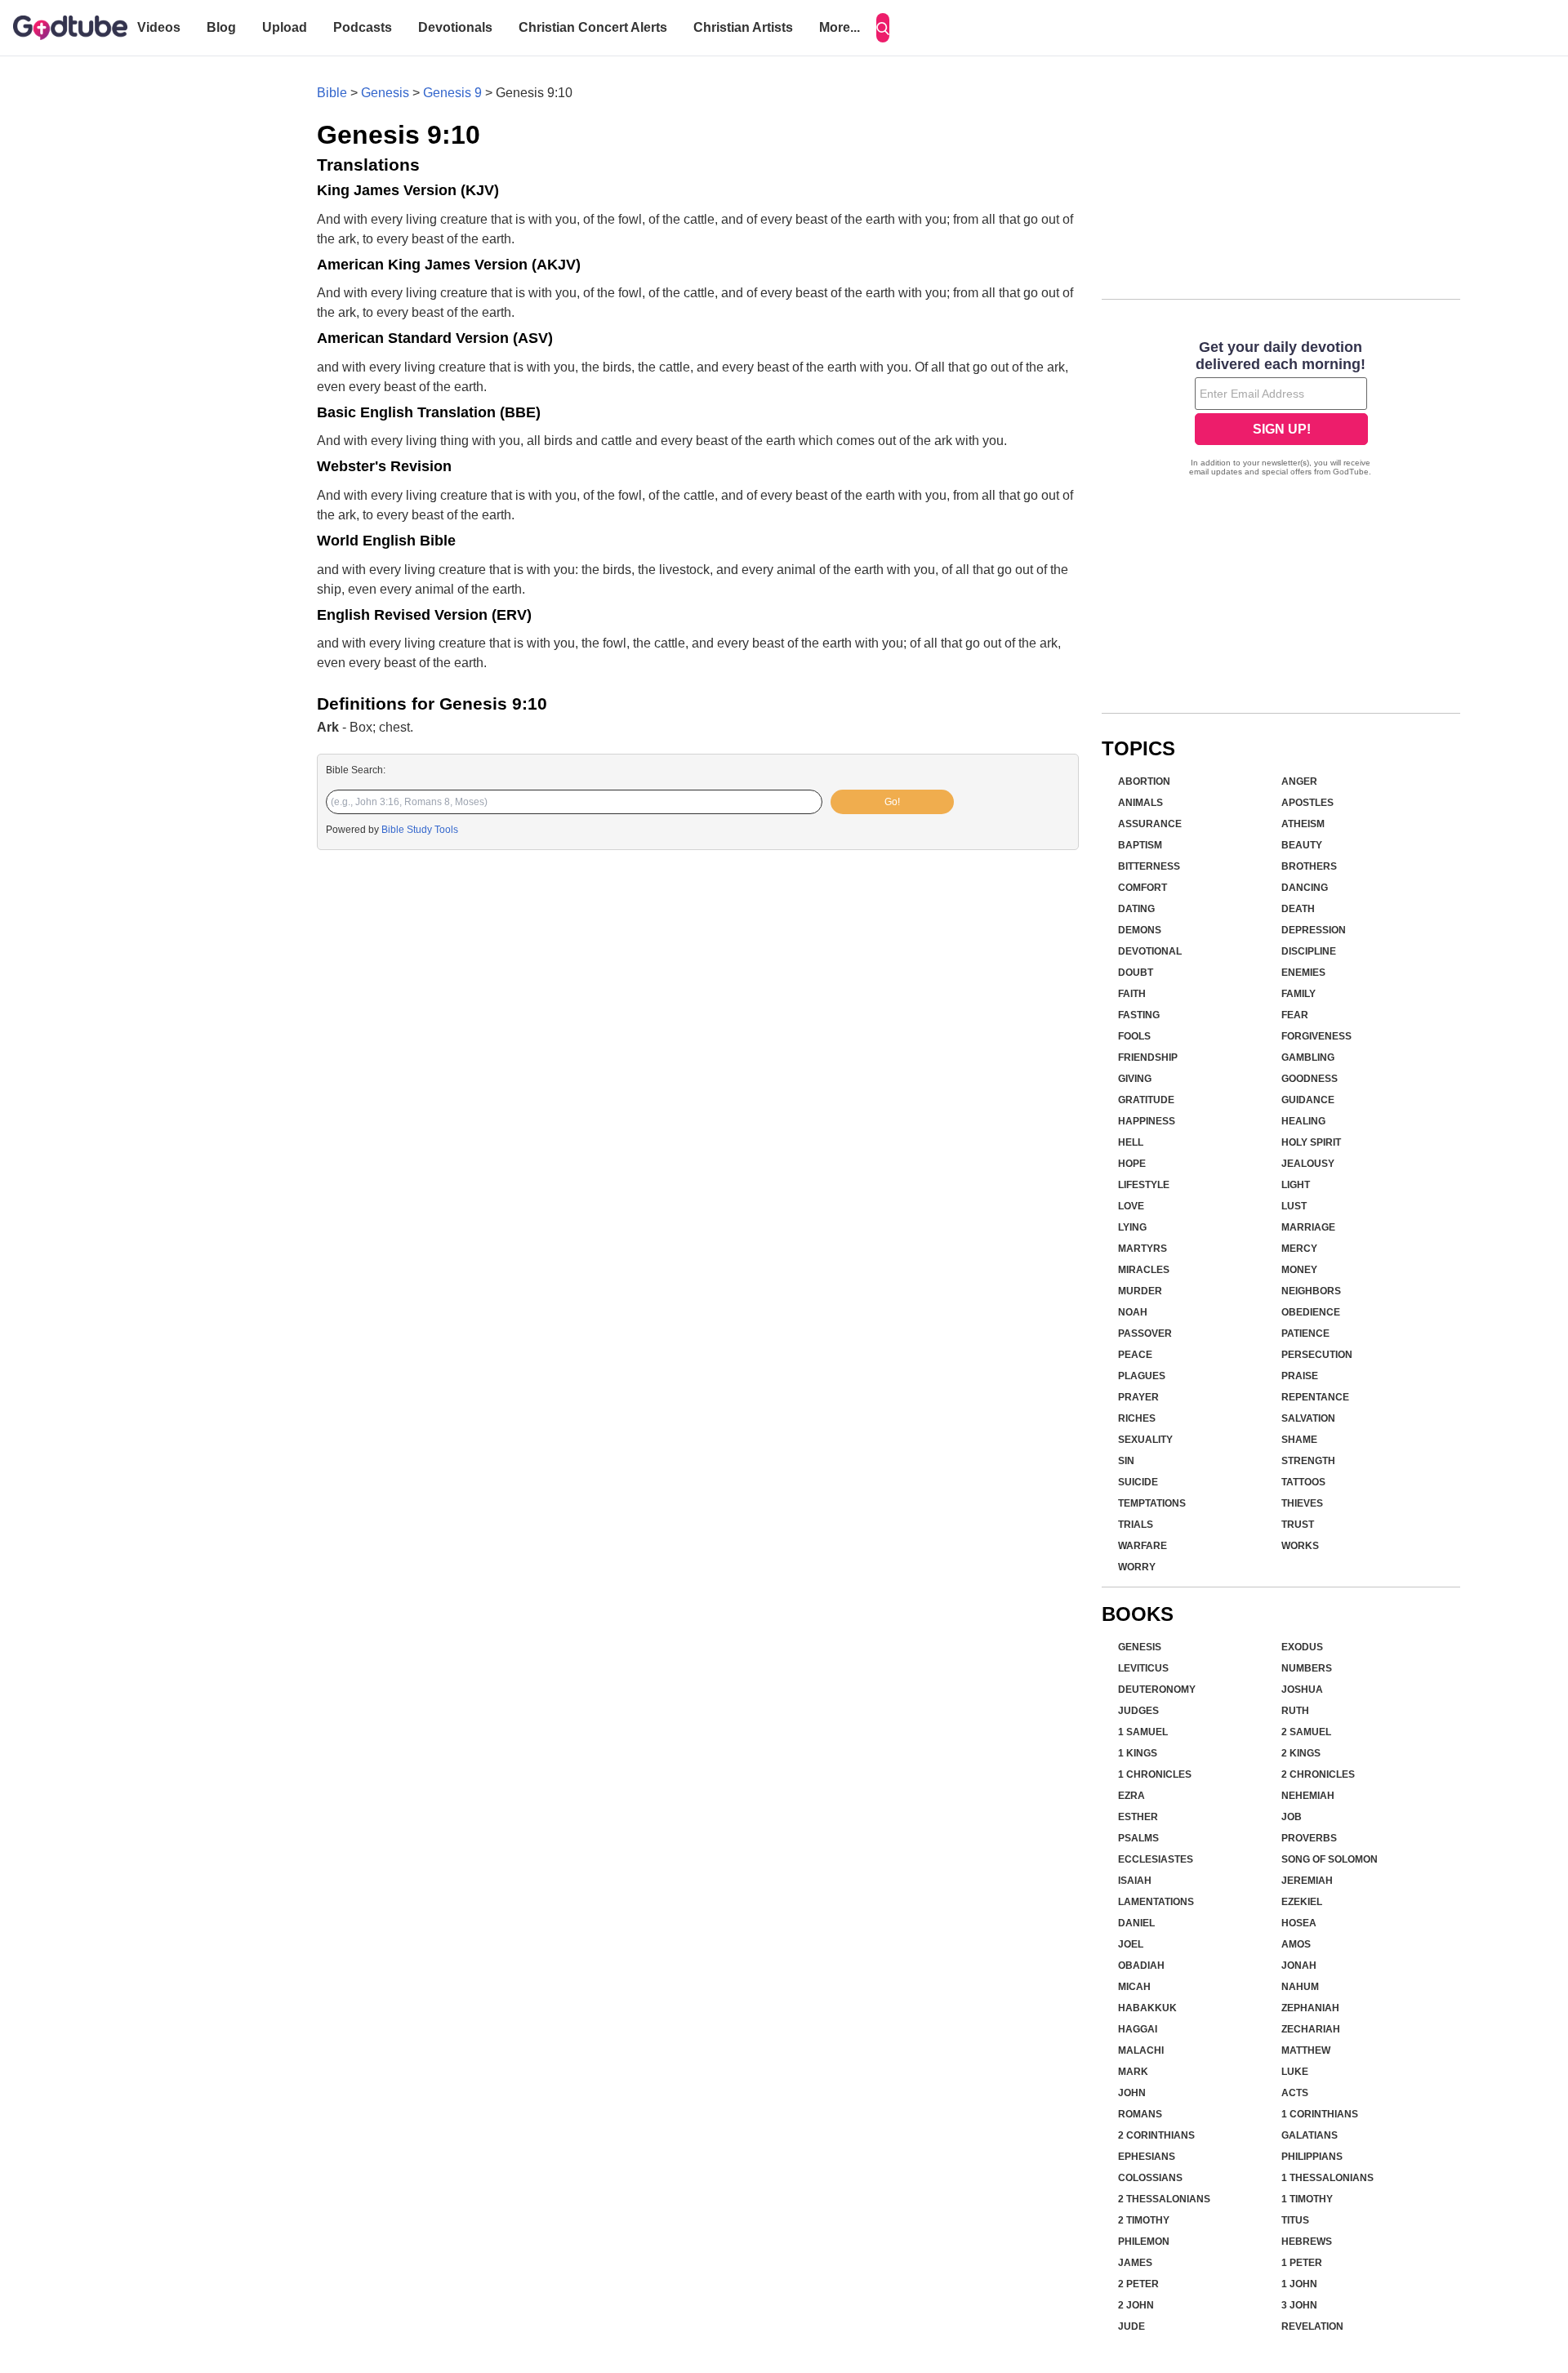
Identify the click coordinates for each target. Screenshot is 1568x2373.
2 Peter (1138, 2284)
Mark (1133, 2072)
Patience (1305, 1333)
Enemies (1303, 973)
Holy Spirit (1311, 1142)
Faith (1132, 994)
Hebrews (1307, 2242)
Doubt (1136, 973)
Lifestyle (1144, 1185)
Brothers (1309, 866)
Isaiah (1135, 1881)
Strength (1308, 1461)
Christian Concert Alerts (593, 27)
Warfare (1143, 1546)
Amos (1296, 1944)
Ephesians (1147, 2157)
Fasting (1139, 1015)
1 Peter (1302, 2263)
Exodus (1302, 1647)
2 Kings (1301, 1753)
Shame (1299, 1440)
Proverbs (1309, 1838)
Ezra (1131, 1796)
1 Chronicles (1155, 1774)
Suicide (1138, 1482)
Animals (1140, 803)
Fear (1295, 1015)
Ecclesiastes (1156, 1859)
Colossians (1150, 2178)
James (1135, 2263)
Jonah (1299, 1966)
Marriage (1308, 1227)
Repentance (1315, 1397)
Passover (1145, 1333)
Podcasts (363, 27)
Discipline (1309, 951)
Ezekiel (1302, 1902)
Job (1292, 1817)
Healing (1303, 1121)
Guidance (1308, 1100)
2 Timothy (1144, 2220)
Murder (1140, 1291)
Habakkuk (1147, 2008)
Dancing (1305, 888)
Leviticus (1143, 1668)
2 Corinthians (1156, 2135)
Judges (1138, 1711)
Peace (1135, 1355)
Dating (1136, 909)
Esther (1138, 1817)
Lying (1132, 1227)
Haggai (1138, 2029)
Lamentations (1156, 1902)
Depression (1314, 930)
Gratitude (1146, 1100)
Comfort (1143, 888)
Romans (1140, 2114)
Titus (1295, 2220)
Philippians (1312, 2157)
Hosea (1299, 1923)
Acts (1295, 2093)
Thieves (1302, 1503)
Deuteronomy (1157, 1690)
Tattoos (1303, 1482)
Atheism (1303, 824)
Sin (1126, 1461)
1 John (1299, 2284)
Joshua (1302, 1690)
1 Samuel (1143, 1732)
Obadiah (1141, 1966)
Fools (1134, 1036)
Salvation (1308, 1418)
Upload (285, 27)
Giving (1135, 1079)
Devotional (1150, 951)
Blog (221, 27)
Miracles (1144, 1270)
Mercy (1299, 1249)
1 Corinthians (1320, 2114)
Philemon (1144, 2242)
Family (1298, 994)
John (1132, 2093)
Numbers (1307, 1668)
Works (1300, 1546)
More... (840, 27)
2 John (1136, 2305)
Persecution (1317, 1355)
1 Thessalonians (1327, 2178)
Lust (1294, 1206)
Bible (332, 93)
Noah (1133, 1312)
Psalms (1138, 1838)
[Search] (883, 28)
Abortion (1144, 781)
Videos (159, 27)
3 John (1299, 2305)
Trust (1298, 1525)
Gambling (1308, 1057)
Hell (1131, 1142)
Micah (1134, 1987)
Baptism (1140, 845)
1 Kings (1138, 1753)
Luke (1295, 2072)
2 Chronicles (1318, 1774)
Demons (1140, 930)
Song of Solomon (1330, 1859)
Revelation (1312, 2326)
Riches (1137, 1418)
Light (1296, 1185)
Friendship (1148, 1057)
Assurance (1150, 824)
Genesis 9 (452, 93)
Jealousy (1308, 1164)
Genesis (385, 93)
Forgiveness (1316, 1036)
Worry (1137, 1567)
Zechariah (1311, 2029)
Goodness (1310, 1079)
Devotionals (455, 27)
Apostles (1307, 803)
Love (1131, 1206)
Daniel (1136, 1923)
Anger (1299, 781)
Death (1298, 909)
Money (1299, 1270)
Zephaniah (1310, 2008)
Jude (1131, 2326)
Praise (1300, 1376)
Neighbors (1311, 1291)
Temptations (1152, 1503)
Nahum (1300, 1987)
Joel (1131, 1944)
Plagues (1142, 1376)
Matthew (1306, 2050)
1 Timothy (1307, 2199)
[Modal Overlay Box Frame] (1281, 410)
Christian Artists (743, 27)
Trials (1136, 1525)
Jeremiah (1307, 1881)
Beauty (1302, 845)
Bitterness (1149, 866)
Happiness (1147, 1121)
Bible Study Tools (420, 830)
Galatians (1310, 2135)
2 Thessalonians (1164, 2199)
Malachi (1141, 2050)
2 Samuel (1306, 1732)
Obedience (1311, 1312)
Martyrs (1143, 1249)
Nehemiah (1308, 1796)
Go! (892, 802)
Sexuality (1145, 1440)
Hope (1132, 1164)
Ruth (1295, 1711)
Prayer (1138, 1397)
